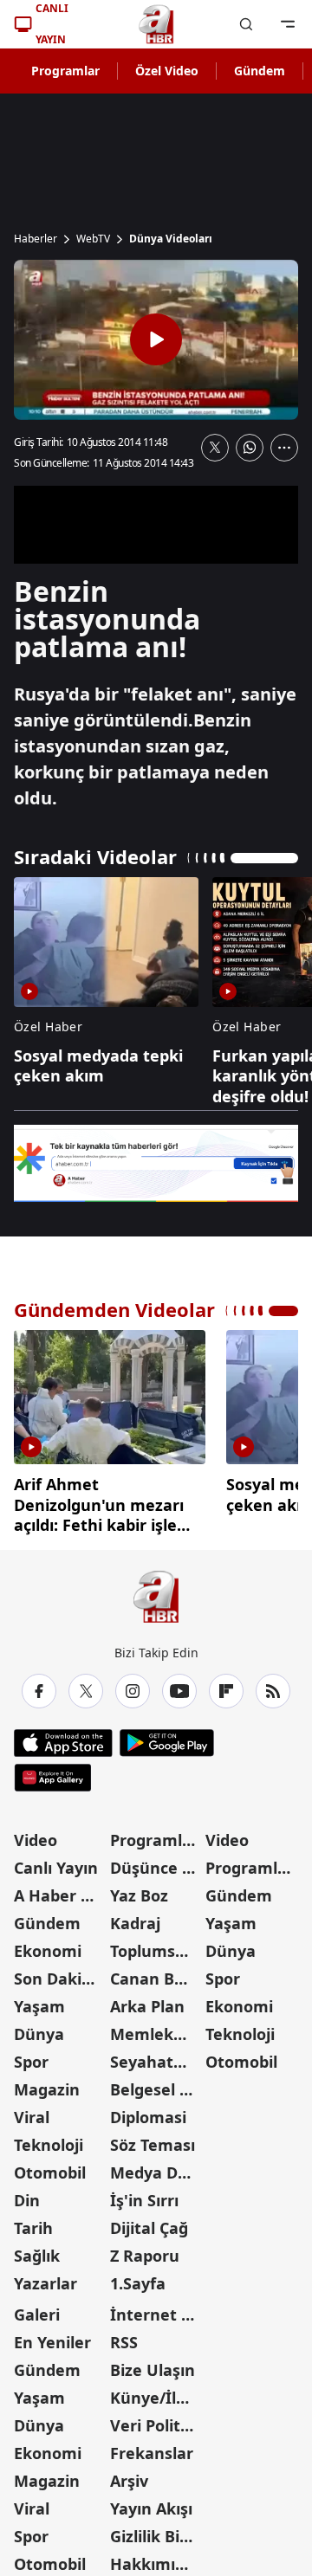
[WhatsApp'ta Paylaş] (250, 448)
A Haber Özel (60, 1889)
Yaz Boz (139, 1889)
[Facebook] (39, 1685)
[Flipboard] (226, 1685)
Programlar (65, 71)
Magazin (47, 2083)
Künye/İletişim (156, 2392)
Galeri (37, 2308)
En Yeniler (52, 2336)
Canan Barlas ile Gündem (156, 1972)
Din (27, 2194)
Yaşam (39, 2000)
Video (36, 1834)
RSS (124, 2336)
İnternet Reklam (156, 2308)
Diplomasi (148, 2111)
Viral (32, 2111)
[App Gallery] (52, 1772)
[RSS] (273, 1685)
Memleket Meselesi (156, 2028)
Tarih (33, 2222)
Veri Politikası (156, 2419)
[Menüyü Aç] (288, 24)
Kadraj (135, 1917)
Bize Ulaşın (153, 2364)
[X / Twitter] (86, 1685)
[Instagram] (133, 1685)
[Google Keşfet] (156, 1163)
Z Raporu (145, 2250)
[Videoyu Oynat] (156, 339)
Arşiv (129, 2475)
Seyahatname (156, 2056)
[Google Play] (167, 1737)
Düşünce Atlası (156, 1862)
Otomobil (50, 2166)
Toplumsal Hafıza (156, 1945)
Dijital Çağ (149, 2222)
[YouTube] (179, 1685)
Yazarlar (45, 2277)
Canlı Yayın (56, 1862)
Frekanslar (152, 2447)
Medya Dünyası (156, 2166)
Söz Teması (153, 2139)
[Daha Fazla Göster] (284, 448)
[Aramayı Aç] (246, 24)
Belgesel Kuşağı (156, 2083)
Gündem (260, 71)
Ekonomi (48, 1945)
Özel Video (167, 71)
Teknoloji (49, 2139)
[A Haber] (156, 24)
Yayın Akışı (151, 2502)
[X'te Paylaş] (215, 448)
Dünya (39, 2028)
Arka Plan (147, 2000)
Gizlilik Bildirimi (156, 2530)
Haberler (36, 239)
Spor (31, 2056)
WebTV (93, 239)
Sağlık (37, 2250)
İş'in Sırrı (144, 2194)
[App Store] (63, 1737)
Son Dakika (57, 1972)
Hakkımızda (156, 2558)
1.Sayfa (138, 2277)
